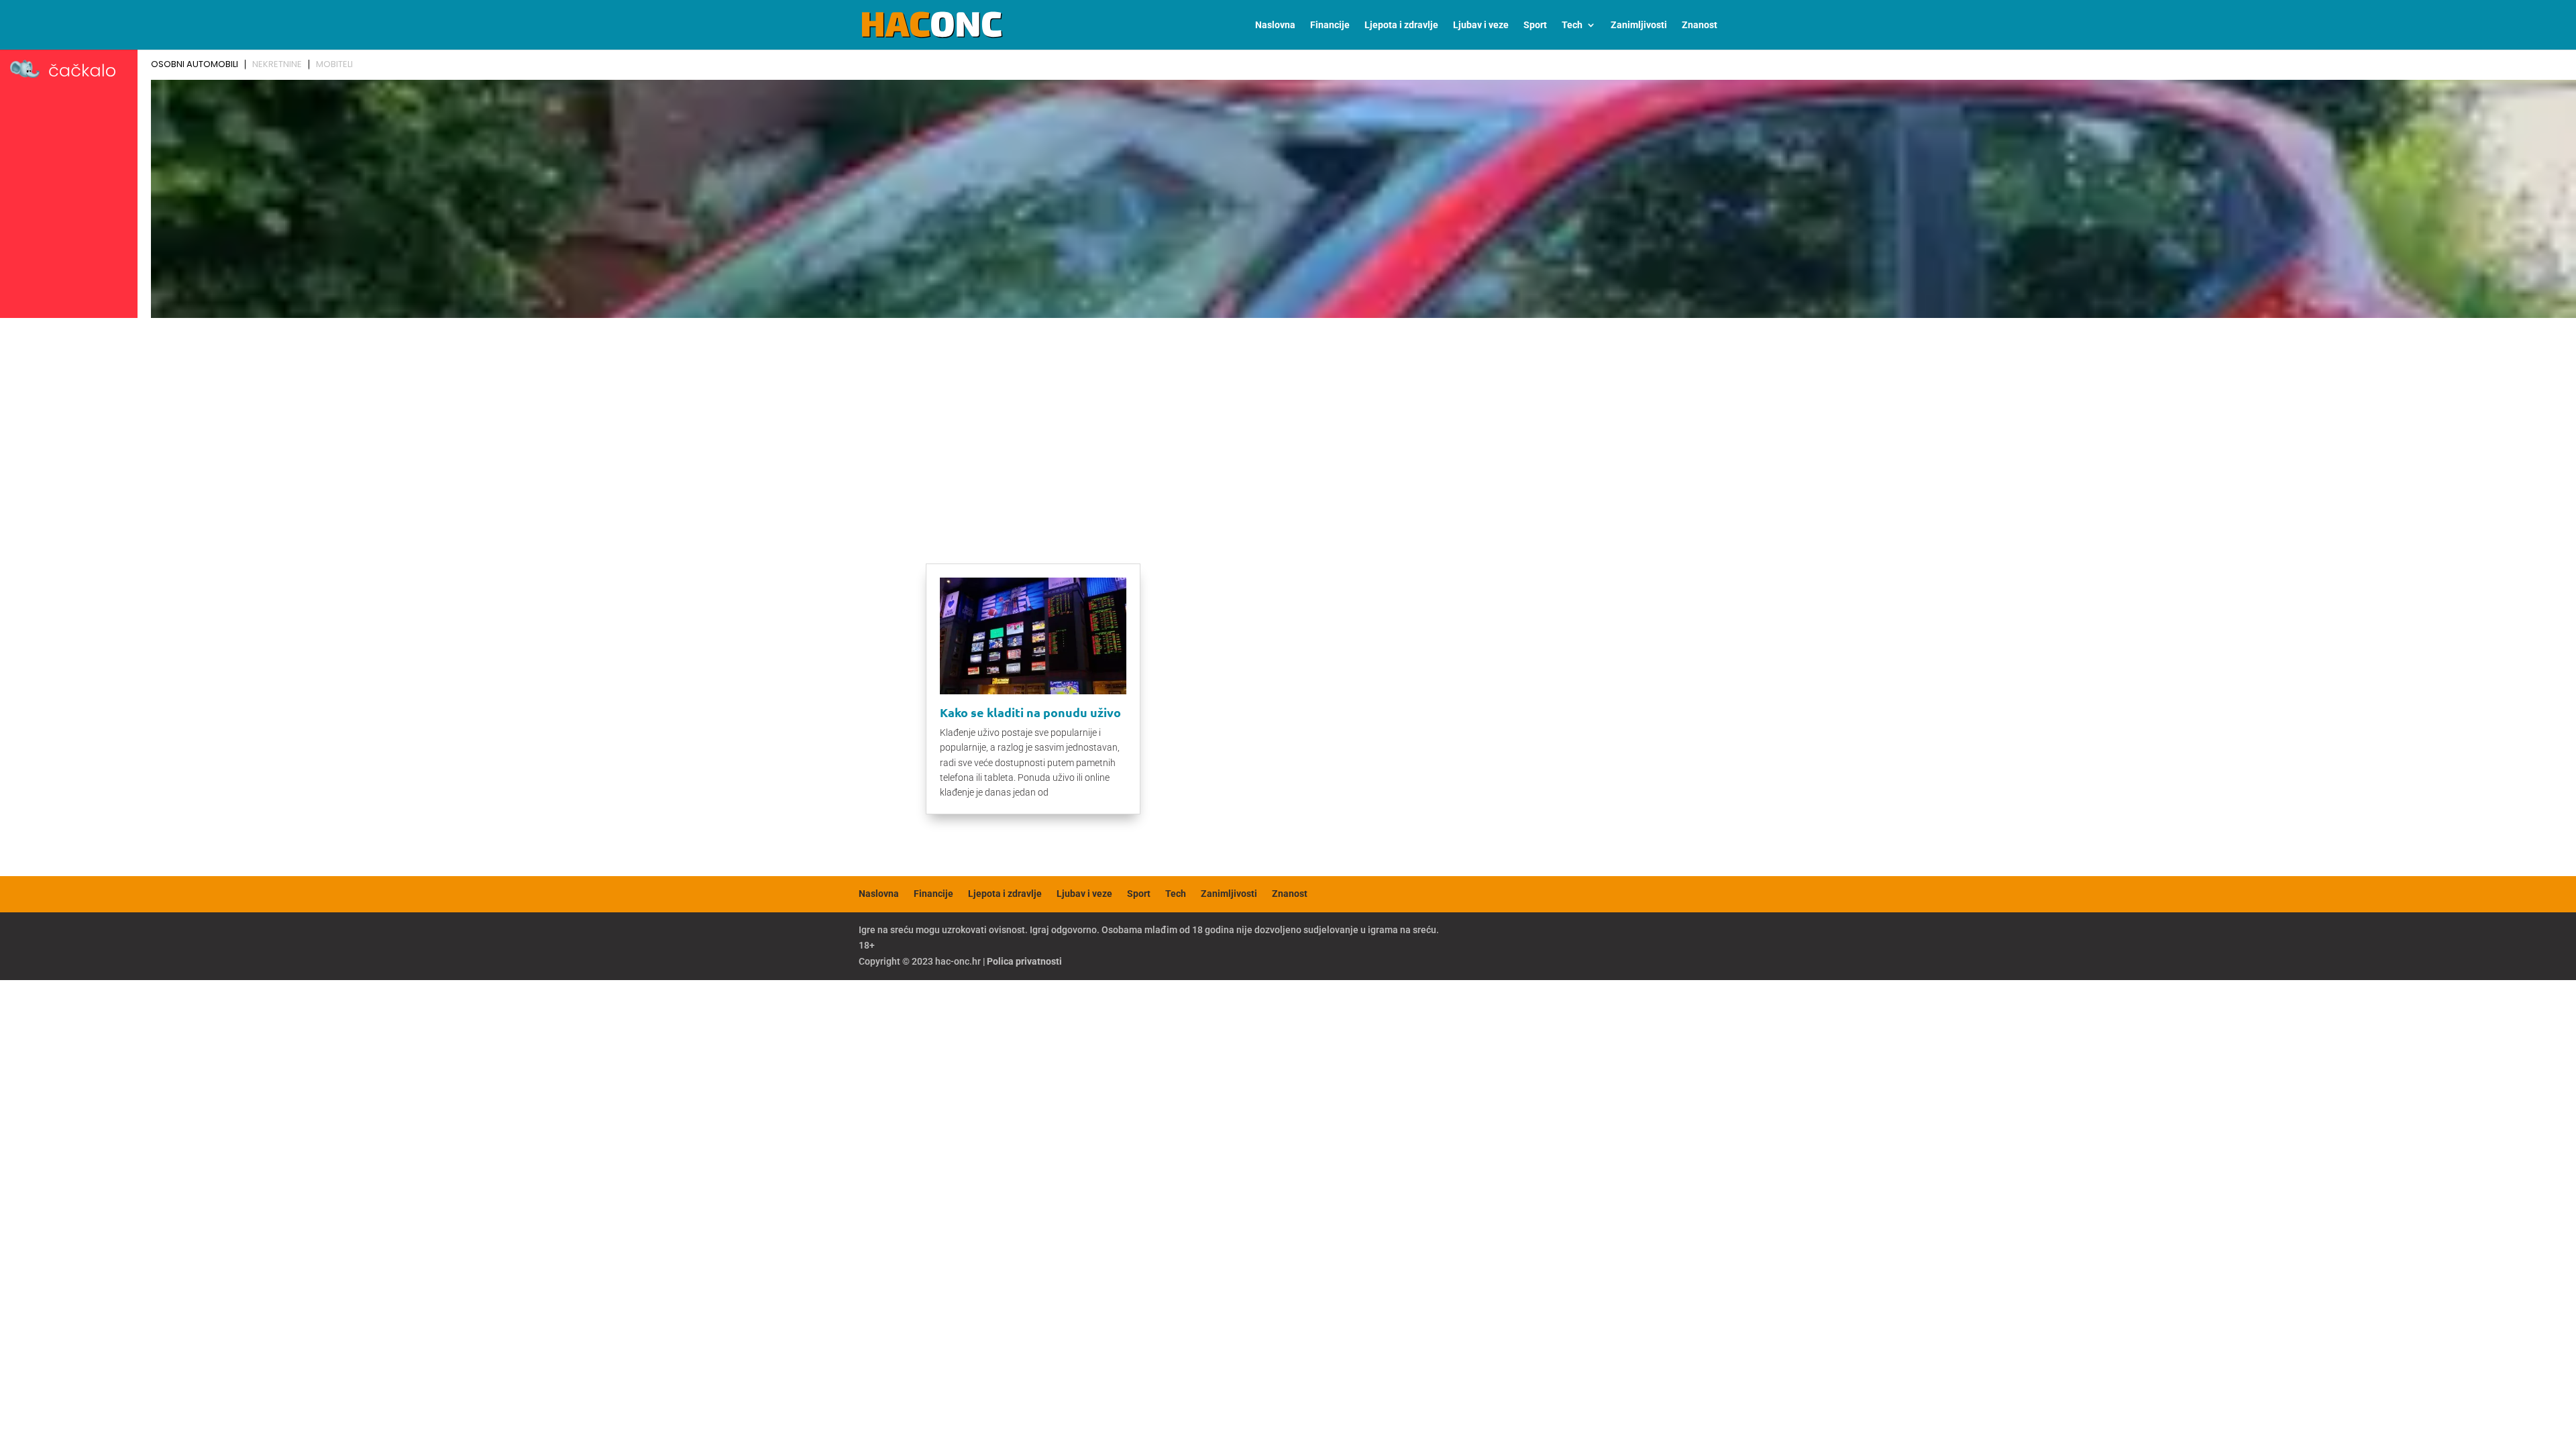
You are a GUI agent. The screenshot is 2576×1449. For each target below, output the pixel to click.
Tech (1572, 25)
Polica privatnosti (1024, 961)
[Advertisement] (1288, 424)
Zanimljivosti (1639, 25)
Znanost (1700, 25)
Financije (1330, 25)
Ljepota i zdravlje (1401, 25)
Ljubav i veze (1481, 25)
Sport (1535, 25)
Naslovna (1275, 25)
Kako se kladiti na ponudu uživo (1030, 712)
